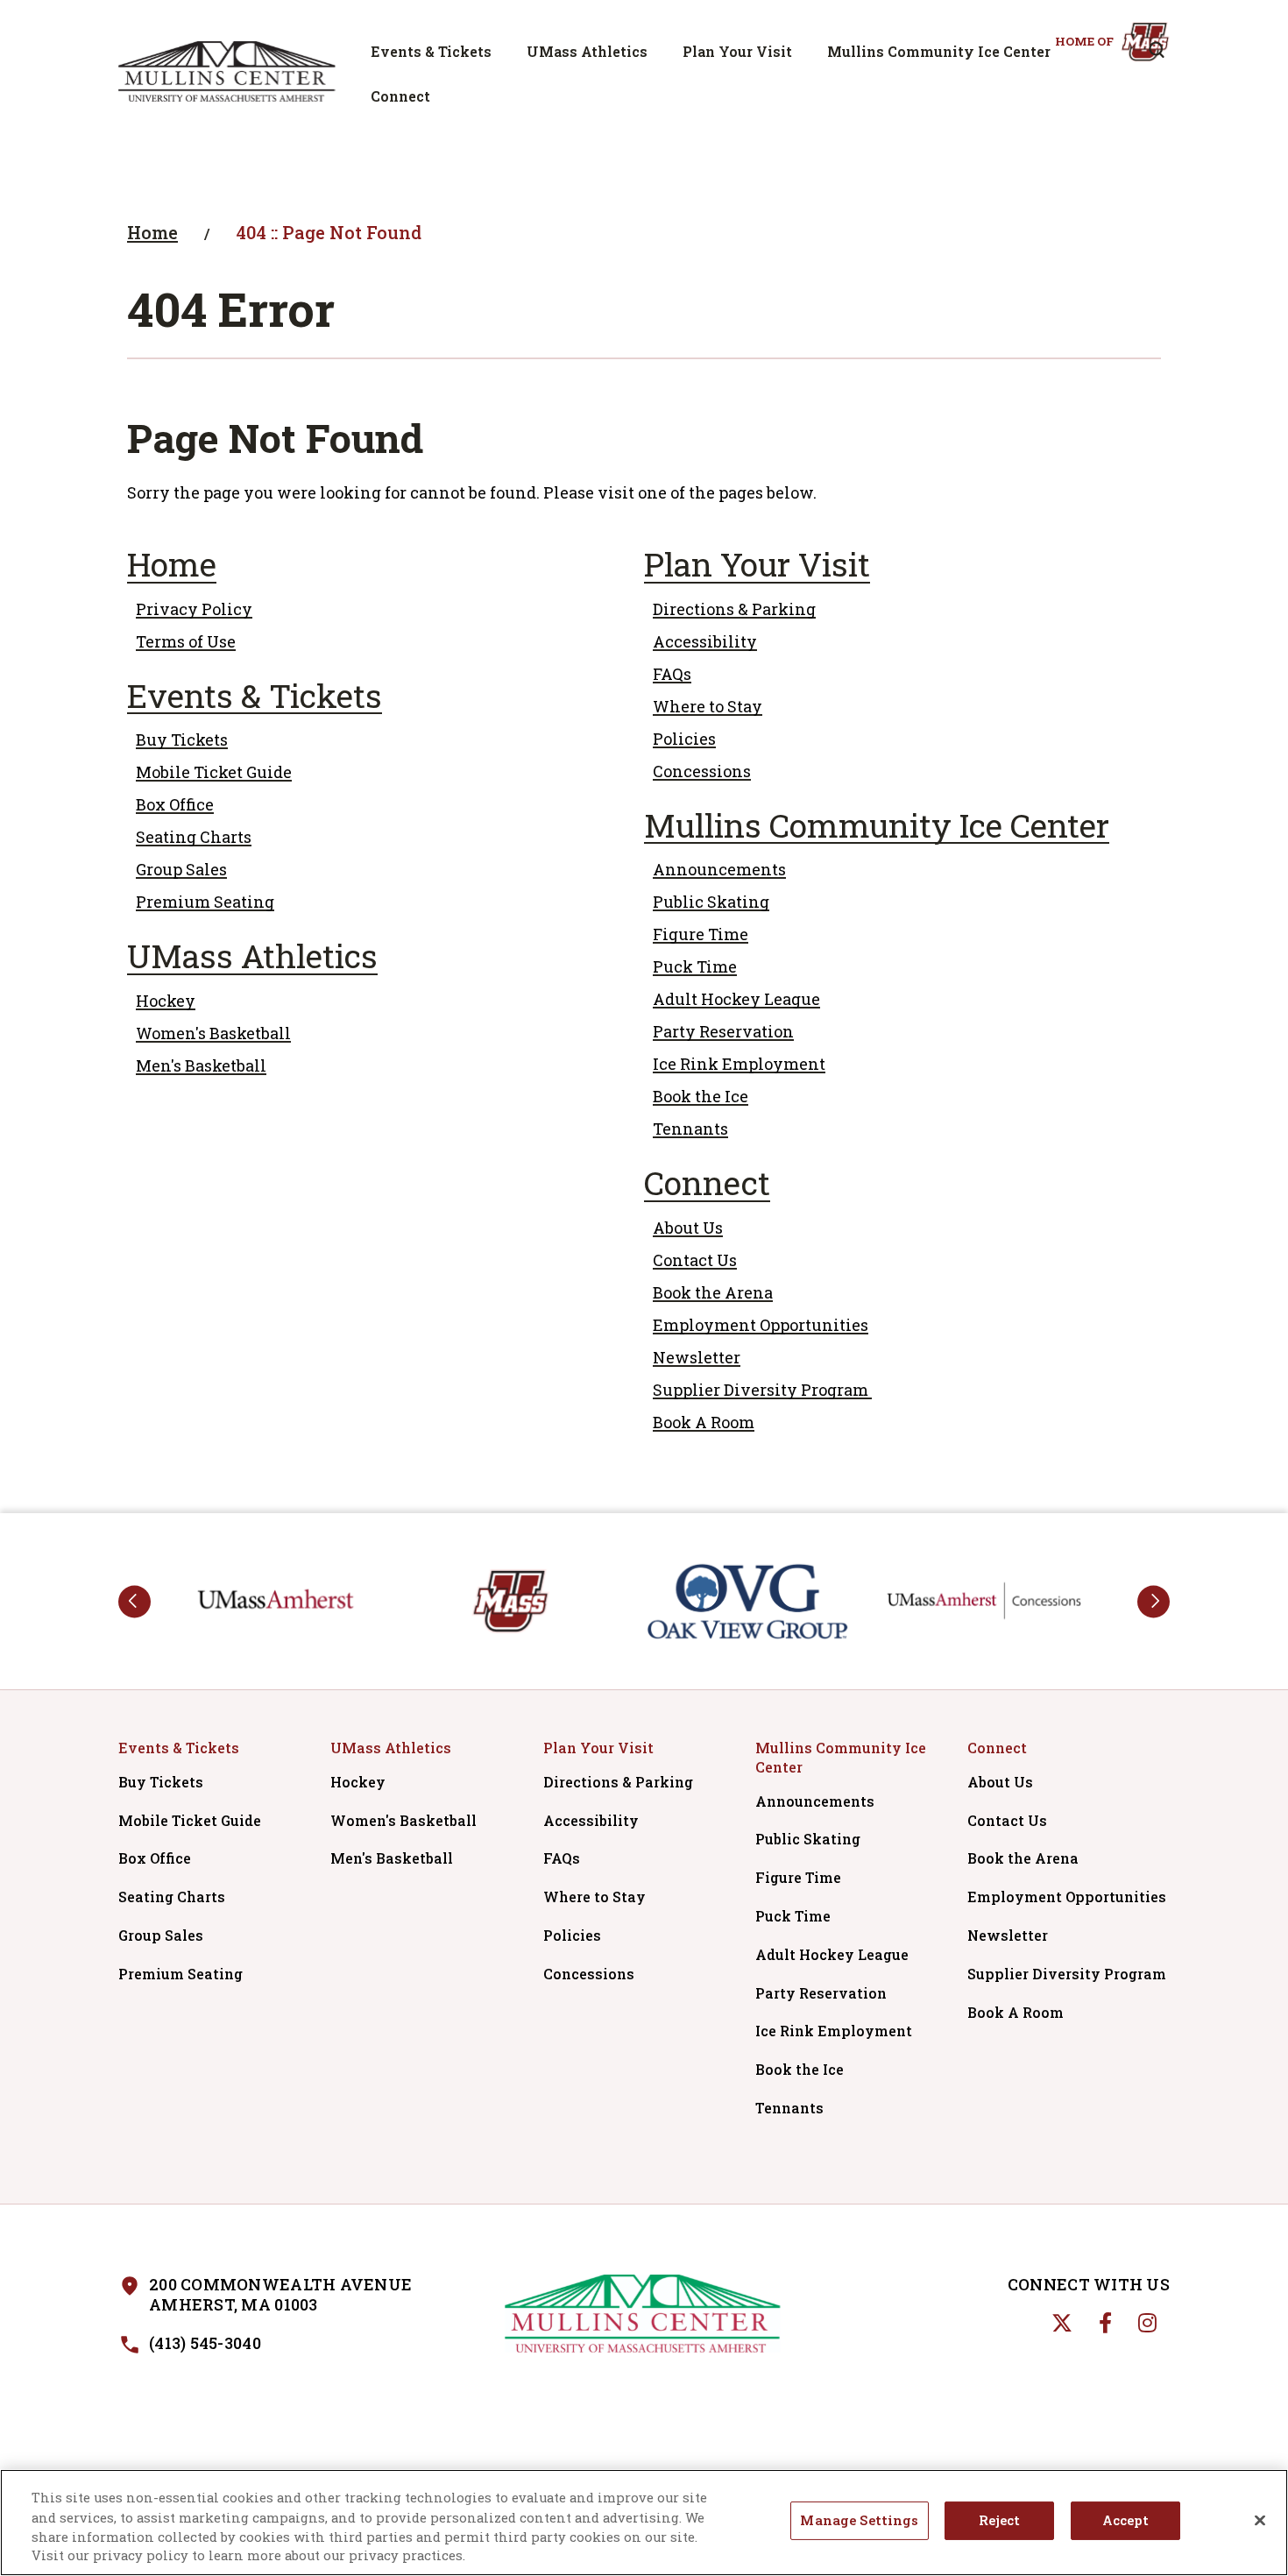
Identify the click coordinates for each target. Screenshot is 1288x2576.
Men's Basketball (201, 1065)
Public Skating (711, 902)
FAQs (672, 674)
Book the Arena (713, 1292)
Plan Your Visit (737, 51)
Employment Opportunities (761, 1325)
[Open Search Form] (1157, 50)
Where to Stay (708, 706)
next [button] (1154, 1601)
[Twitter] (1062, 2323)
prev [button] (134, 1601)
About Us (688, 1228)
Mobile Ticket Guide (214, 772)
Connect (400, 96)
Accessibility (705, 641)
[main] (644, 828)
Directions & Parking (734, 609)
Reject (999, 2521)
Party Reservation (723, 1031)
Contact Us (695, 1260)
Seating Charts (194, 837)
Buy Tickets (182, 740)
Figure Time (701, 934)
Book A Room (704, 1422)
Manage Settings (859, 2521)
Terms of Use (186, 641)
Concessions (702, 771)
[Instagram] (1147, 2323)
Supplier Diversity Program (762, 1390)
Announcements (719, 869)
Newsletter (697, 1357)
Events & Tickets (431, 51)
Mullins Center (227, 71)
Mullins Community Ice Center (939, 51)
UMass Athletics (587, 51)
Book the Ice (701, 1096)
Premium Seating (205, 902)
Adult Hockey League (736, 999)
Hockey (166, 1001)
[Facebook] (1105, 2323)
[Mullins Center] (644, 2314)
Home (152, 232)
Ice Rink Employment (739, 1064)
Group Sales (181, 869)
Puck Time (695, 966)
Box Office (175, 804)
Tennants (690, 1129)
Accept (1125, 2521)
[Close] (1260, 2521)
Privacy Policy (194, 609)
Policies (684, 739)
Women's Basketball (213, 1033)
